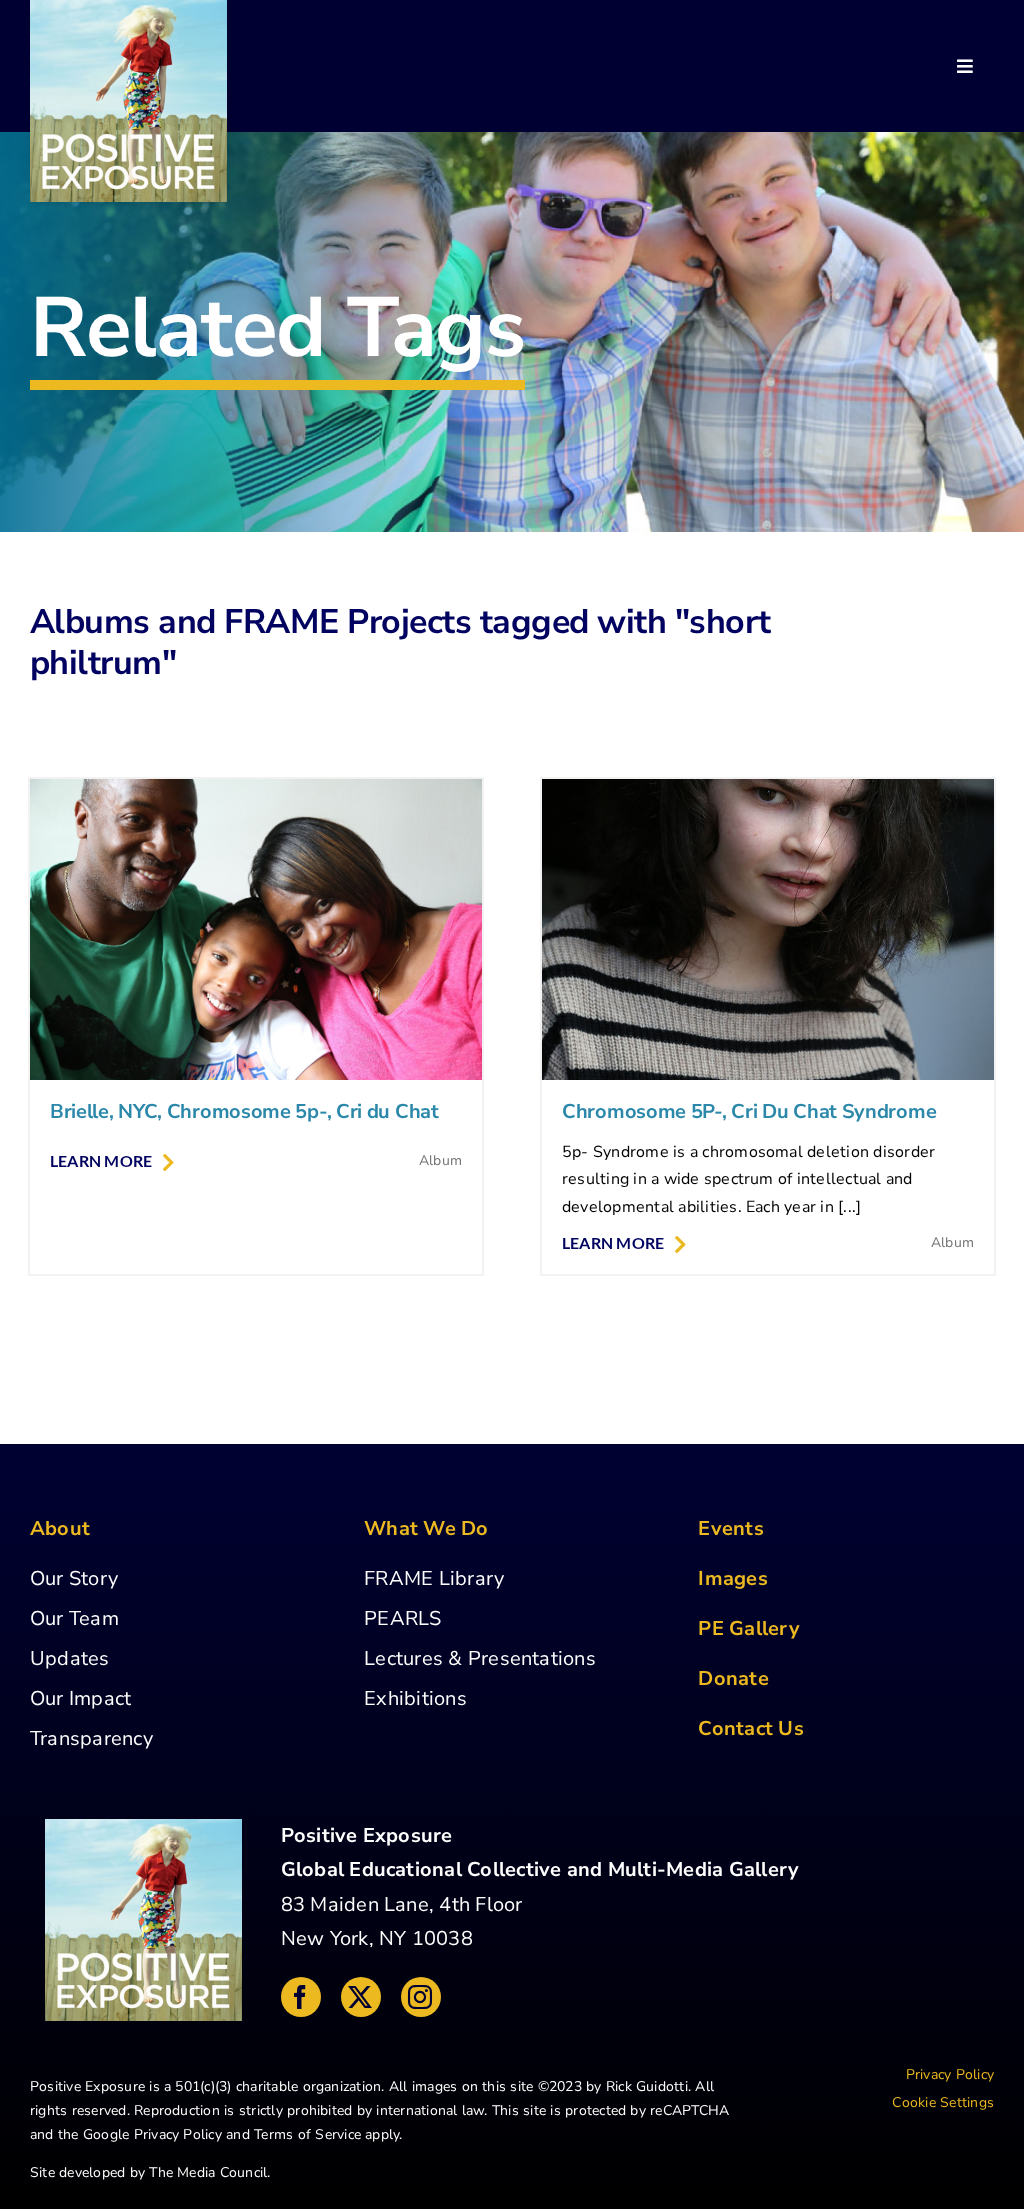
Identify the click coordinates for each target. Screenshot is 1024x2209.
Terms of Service (307, 2134)
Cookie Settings (943, 2102)
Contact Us (750, 1728)
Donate (733, 1678)
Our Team (74, 1618)
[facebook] (301, 1997)
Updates (70, 1658)
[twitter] (361, 1997)
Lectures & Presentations (480, 1658)
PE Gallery (748, 1628)
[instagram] (421, 1997)
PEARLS (402, 1618)
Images (732, 1578)
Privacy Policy (178, 2134)
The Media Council (208, 2172)
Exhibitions (415, 1698)
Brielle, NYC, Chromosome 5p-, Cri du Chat (244, 1111)
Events (730, 1528)
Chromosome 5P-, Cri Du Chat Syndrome (749, 1111)
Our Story (74, 1578)
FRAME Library (434, 1578)
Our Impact (80, 1698)
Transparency (91, 1738)
